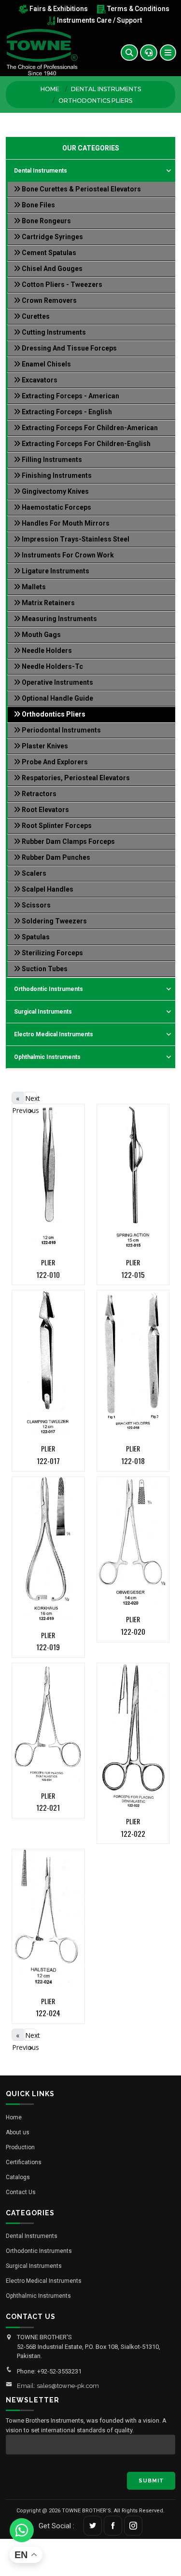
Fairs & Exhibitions (58, 9)
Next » (31, 1099)
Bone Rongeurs (46, 221)
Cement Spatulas (48, 253)
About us (18, 2132)
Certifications (24, 2162)
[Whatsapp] (22, 2530)
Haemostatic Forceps (56, 507)
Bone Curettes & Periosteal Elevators (81, 189)
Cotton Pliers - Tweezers (61, 285)
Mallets (33, 587)
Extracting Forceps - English (66, 412)
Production (20, 2147)
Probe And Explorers (54, 762)
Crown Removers (49, 300)
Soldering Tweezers (54, 921)
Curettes (35, 316)
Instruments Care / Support (99, 20)
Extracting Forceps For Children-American (89, 428)
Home (50, 89)
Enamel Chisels (46, 364)
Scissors (35, 905)
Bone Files (38, 205)
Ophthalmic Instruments (47, 1057)
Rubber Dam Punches (55, 857)
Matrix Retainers (48, 603)
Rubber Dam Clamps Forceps (68, 841)
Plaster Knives (44, 746)
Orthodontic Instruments (49, 989)
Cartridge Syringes (52, 237)
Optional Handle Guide (57, 698)
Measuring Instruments (59, 619)
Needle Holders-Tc (52, 666)
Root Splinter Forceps (56, 826)
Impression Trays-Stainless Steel (75, 539)
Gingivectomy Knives (55, 491)
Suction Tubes (44, 969)
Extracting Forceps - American (70, 396)
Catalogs (18, 2177)
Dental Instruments (106, 89)
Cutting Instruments (53, 332)
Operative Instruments (57, 682)
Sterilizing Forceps (52, 953)
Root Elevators (45, 810)
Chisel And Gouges (51, 269)
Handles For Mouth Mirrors (65, 523)
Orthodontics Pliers (53, 714)
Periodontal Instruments (61, 730)
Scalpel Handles (47, 889)
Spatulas (35, 937)
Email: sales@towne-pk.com (58, 2386)
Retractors (38, 794)
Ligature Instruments (55, 571)
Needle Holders (46, 651)
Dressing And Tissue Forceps (69, 348)
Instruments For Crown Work (67, 555)
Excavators (39, 380)
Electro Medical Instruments (54, 1034)
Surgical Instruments (43, 1012)
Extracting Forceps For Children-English (85, 444)
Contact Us (21, 2192)
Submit (151, 2481)
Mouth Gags (41, 635)
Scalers (33, 873)
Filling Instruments (51, 460)
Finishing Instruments (56, 475)
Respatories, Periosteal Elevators (75, 778)
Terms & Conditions (138, 9)
